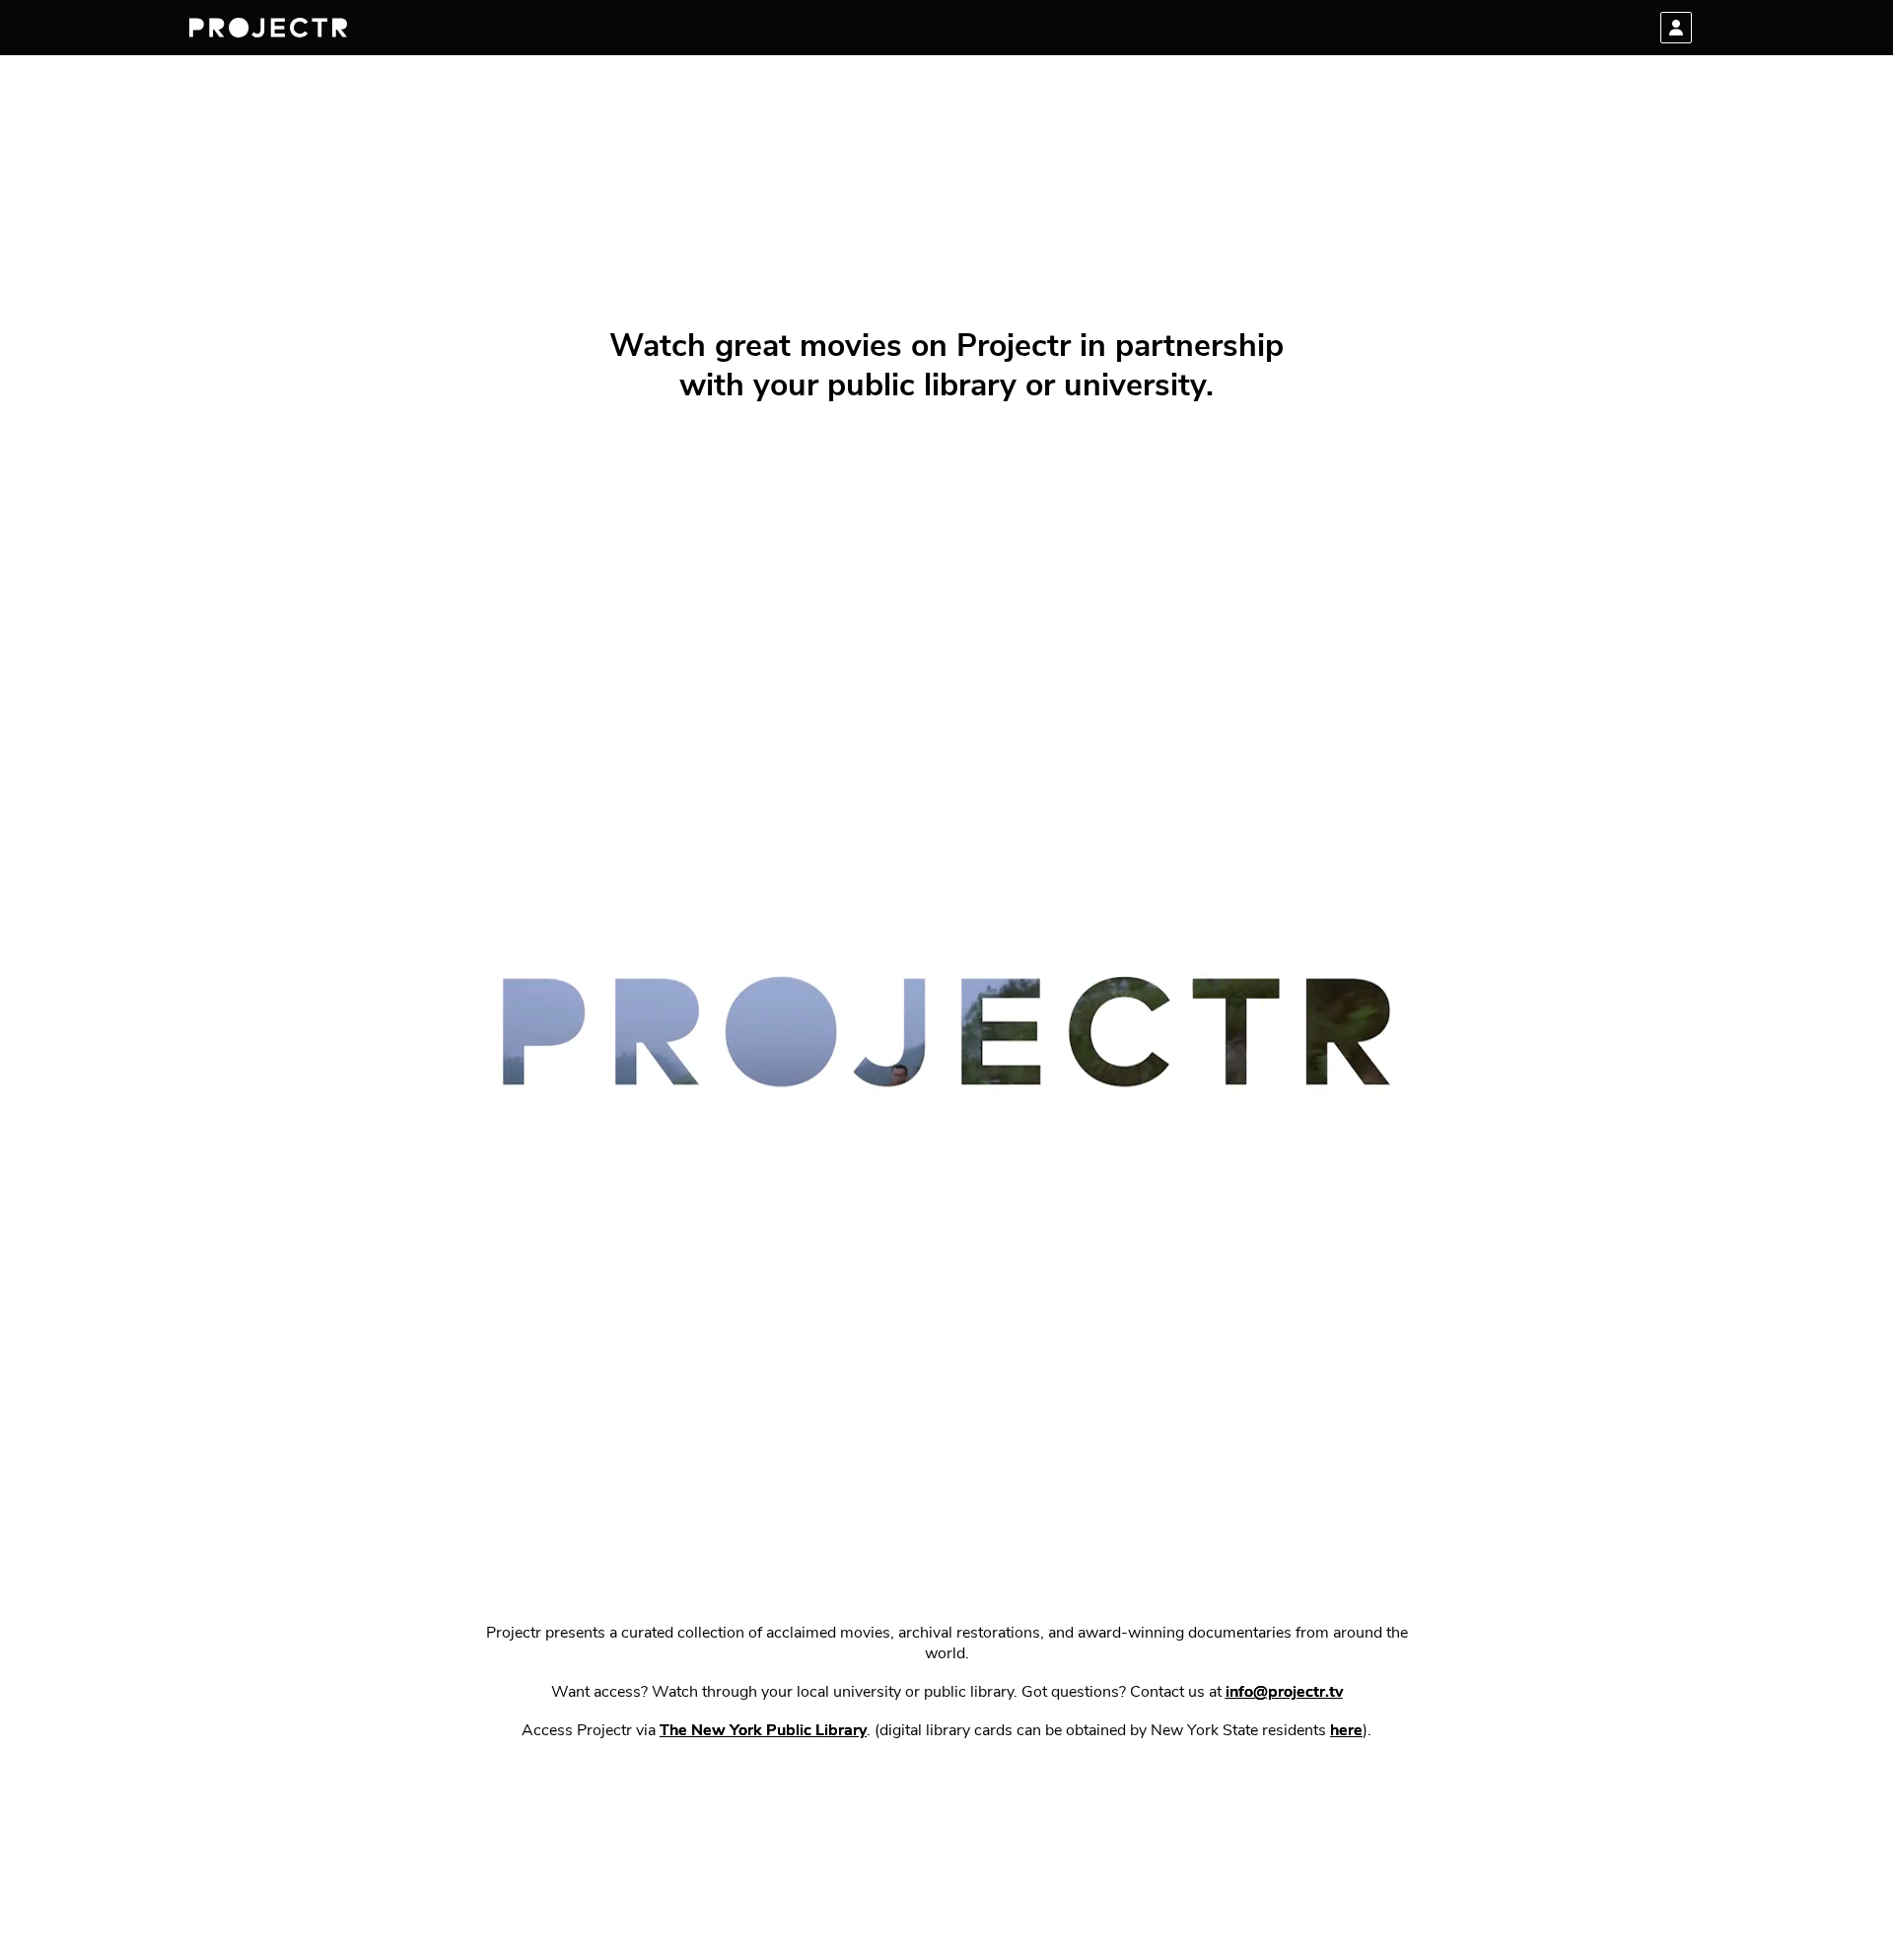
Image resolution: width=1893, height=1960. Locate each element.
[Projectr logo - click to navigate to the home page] (268, 28)
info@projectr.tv (1284, 1693)
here (1346, 1731)
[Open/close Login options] (1676, 28)
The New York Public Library (763, 1731)
